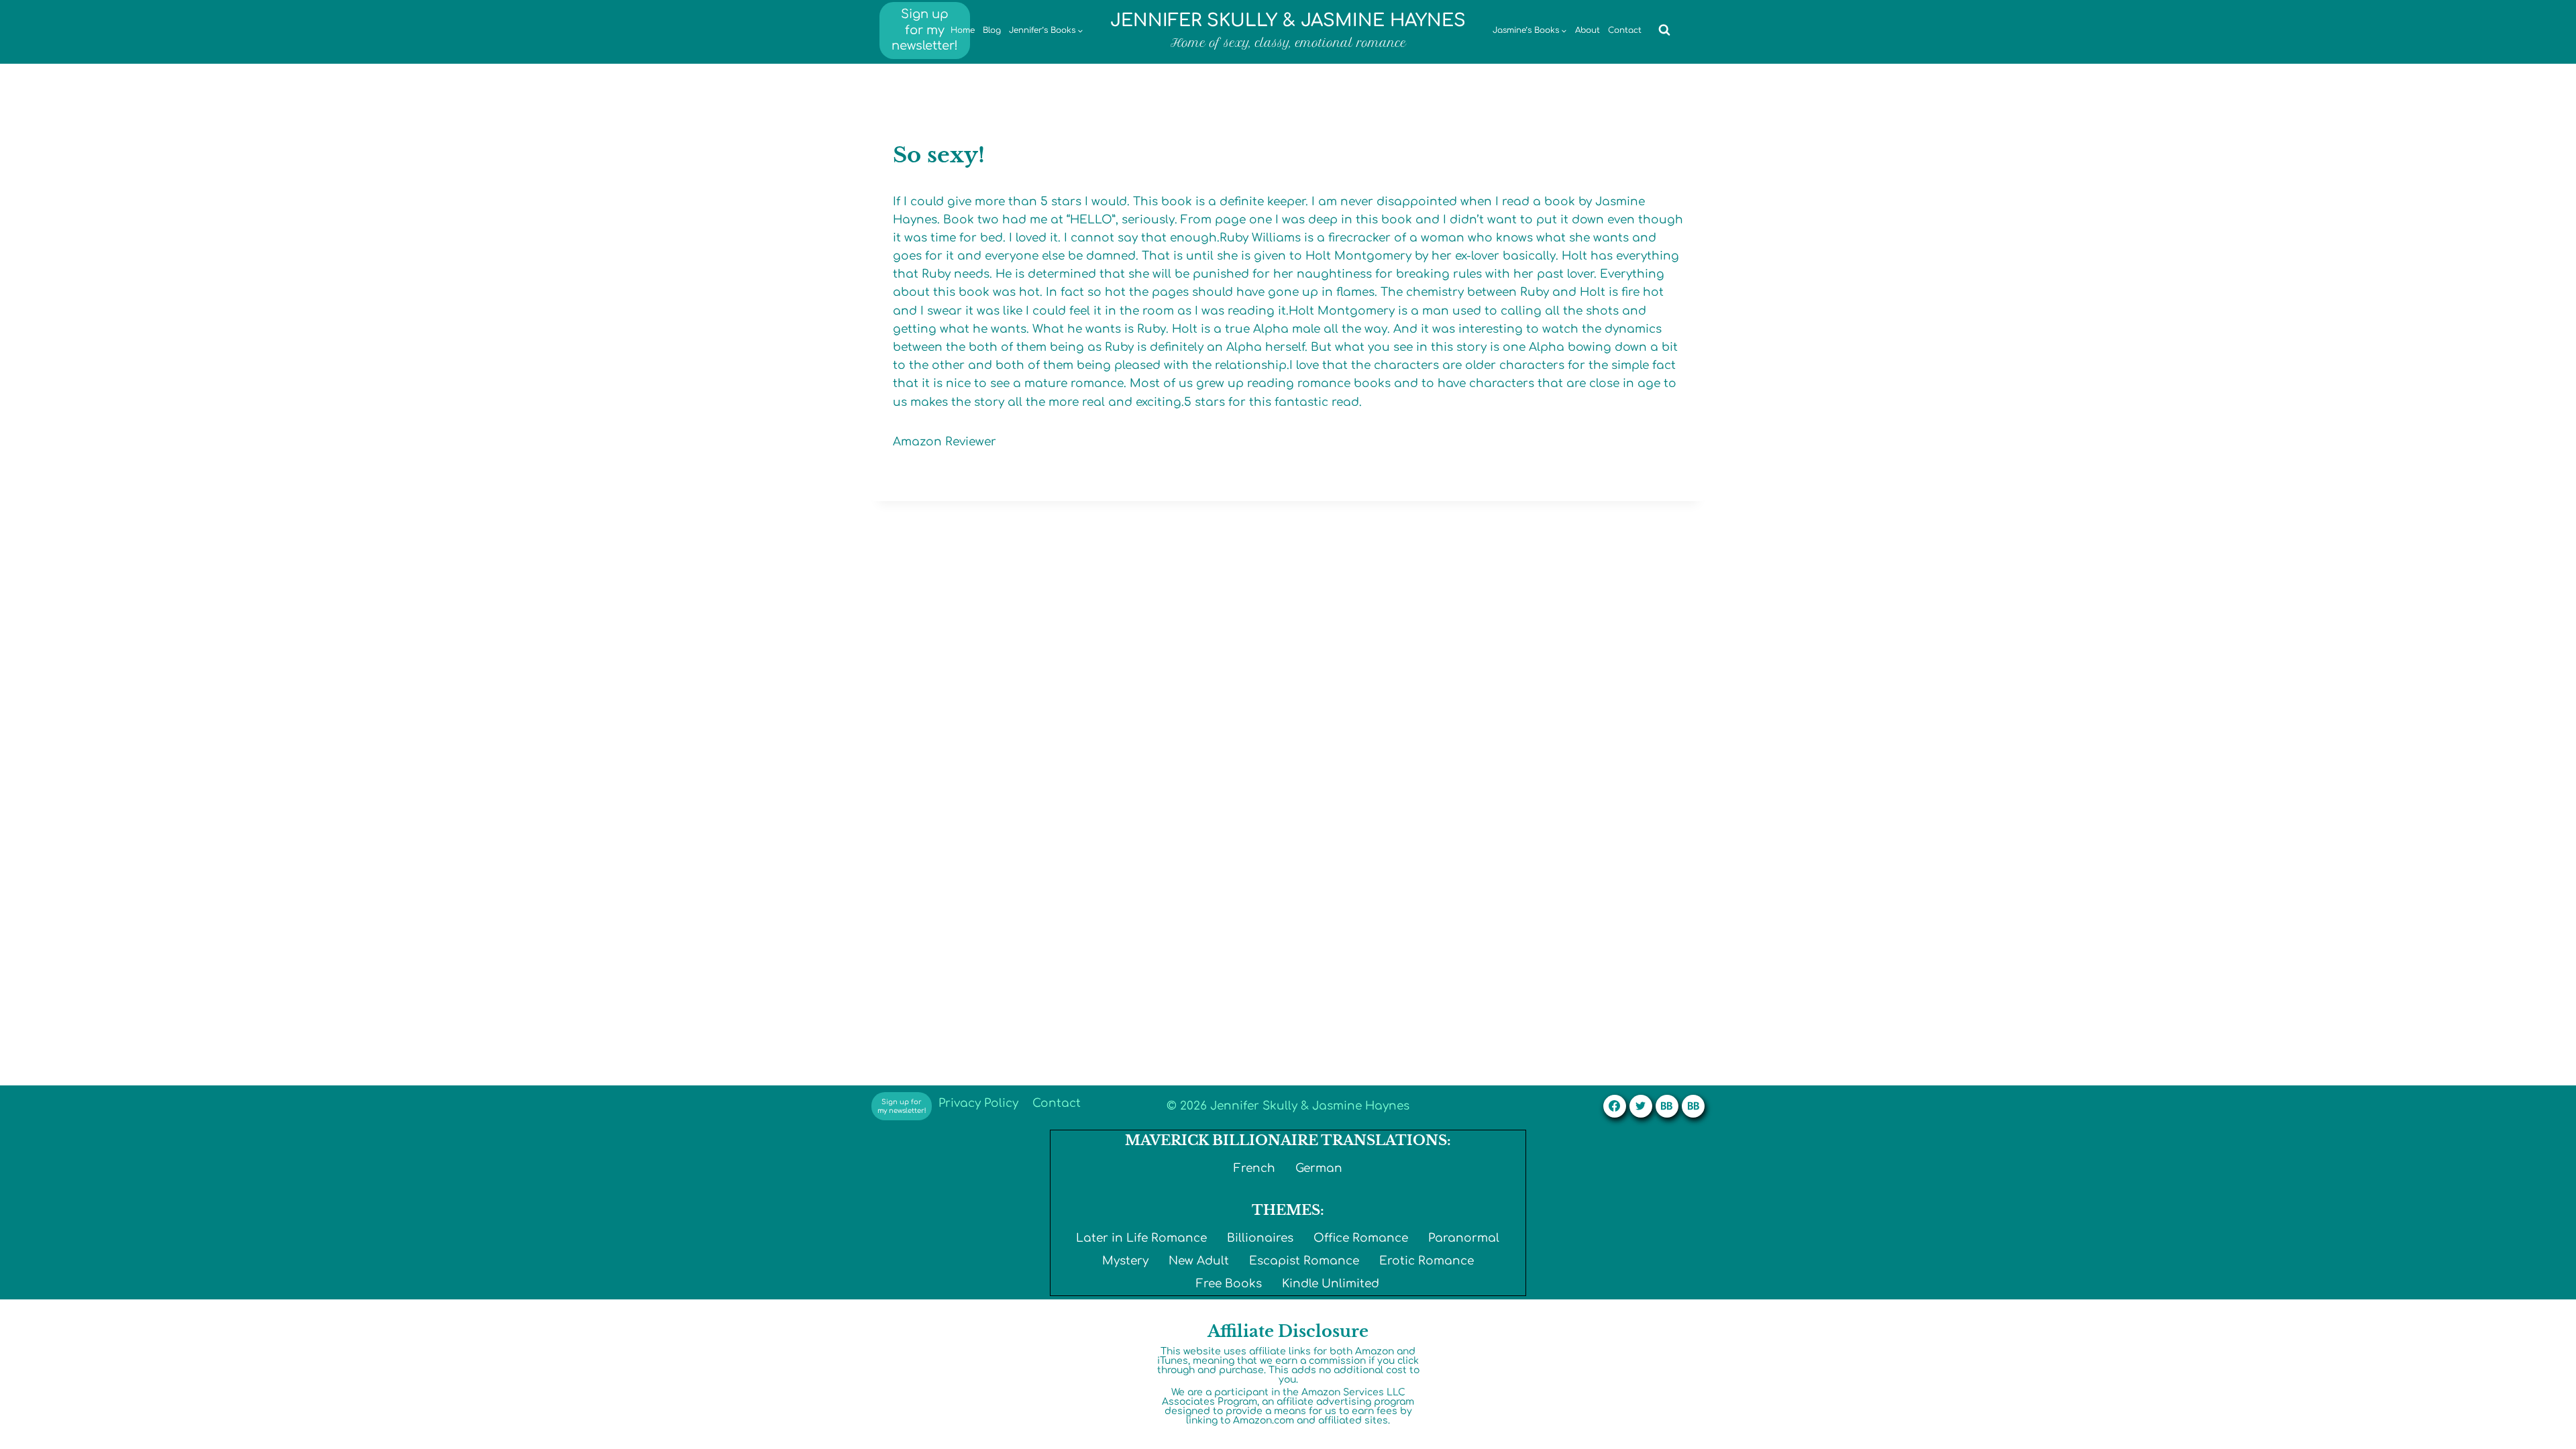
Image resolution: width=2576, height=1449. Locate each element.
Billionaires (1260, 1238)
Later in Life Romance (1141, 1238)
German (1319, 1168)
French (1254, 1168)
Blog (992, 30)
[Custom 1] (1667, 1106)
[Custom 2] (1693, 1106)
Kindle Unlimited (1331, 1284)
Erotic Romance (1427, 1261)
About (1588, 30)
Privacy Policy (978, 1103)
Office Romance (1361, 1238)
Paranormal (1464, 1238)
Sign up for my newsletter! (925, 30)
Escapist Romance (1304, 1261)
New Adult (1199, 1261)
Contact (1625, 30)
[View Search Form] (1664, 30)
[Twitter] (1641, 1106)
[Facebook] (1615, 1106)
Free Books (1229, 1284)
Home (963, 30)
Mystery (1125, 1261)
